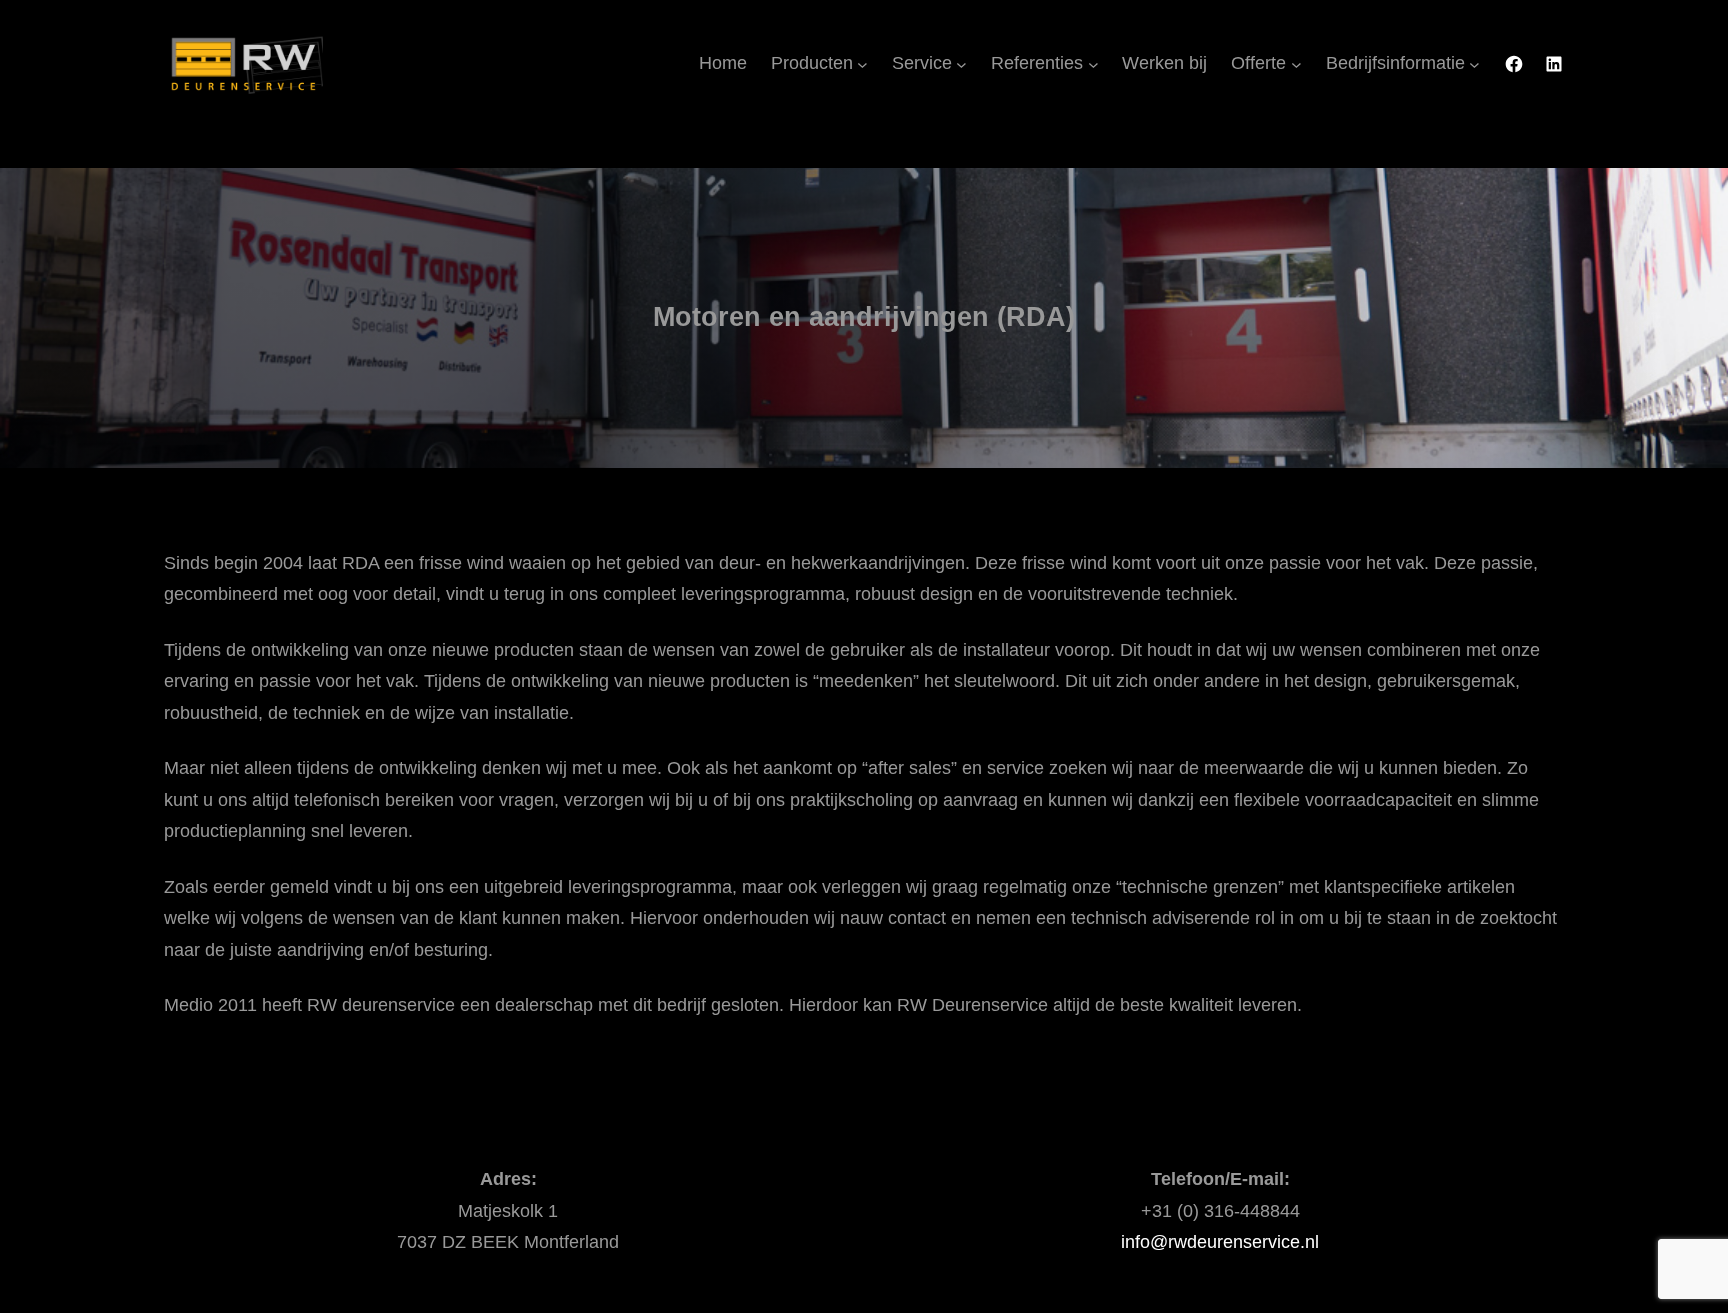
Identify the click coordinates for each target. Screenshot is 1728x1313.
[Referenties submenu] (1093, 64)
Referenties (1037, 63)
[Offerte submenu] (1296, 64)
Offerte (1258, 63)
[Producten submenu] (862, 64)
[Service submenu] (961, 64)
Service (922, 63)
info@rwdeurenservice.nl (1220, 1242)
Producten (812, 63)
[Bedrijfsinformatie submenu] (1474, 64)
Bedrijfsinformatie (1395, 63)
